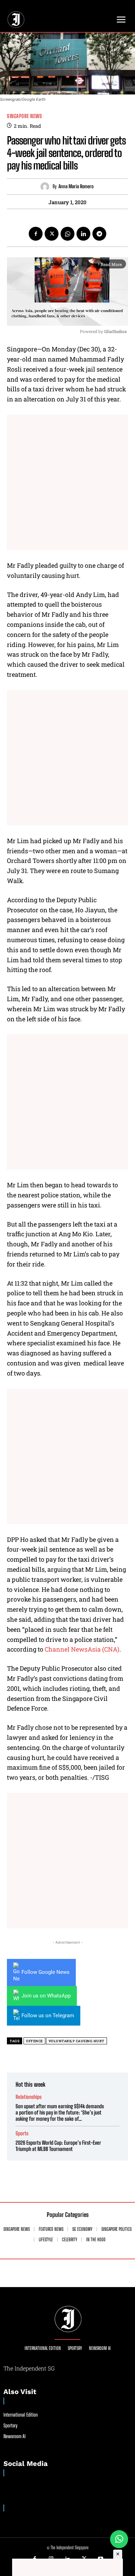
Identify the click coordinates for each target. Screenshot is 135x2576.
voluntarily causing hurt (76, 2041)
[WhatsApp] (67, 234)
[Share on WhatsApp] (119, 2539)
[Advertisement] (67, 482)
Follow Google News (46, 1972)
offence (34, 2041)
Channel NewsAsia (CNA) (82, 1649)
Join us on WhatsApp (46, 1996)
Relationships (29, 2097)
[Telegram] (99, 234)
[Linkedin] (83, 234)
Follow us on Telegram (48, 2016)
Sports (22, 2133)
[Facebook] (36, 234)
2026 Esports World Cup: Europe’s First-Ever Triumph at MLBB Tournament (58, 2146)
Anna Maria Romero (76, 186)
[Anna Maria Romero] (47, 187)
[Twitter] (52, 234)
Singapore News (24, 116)
